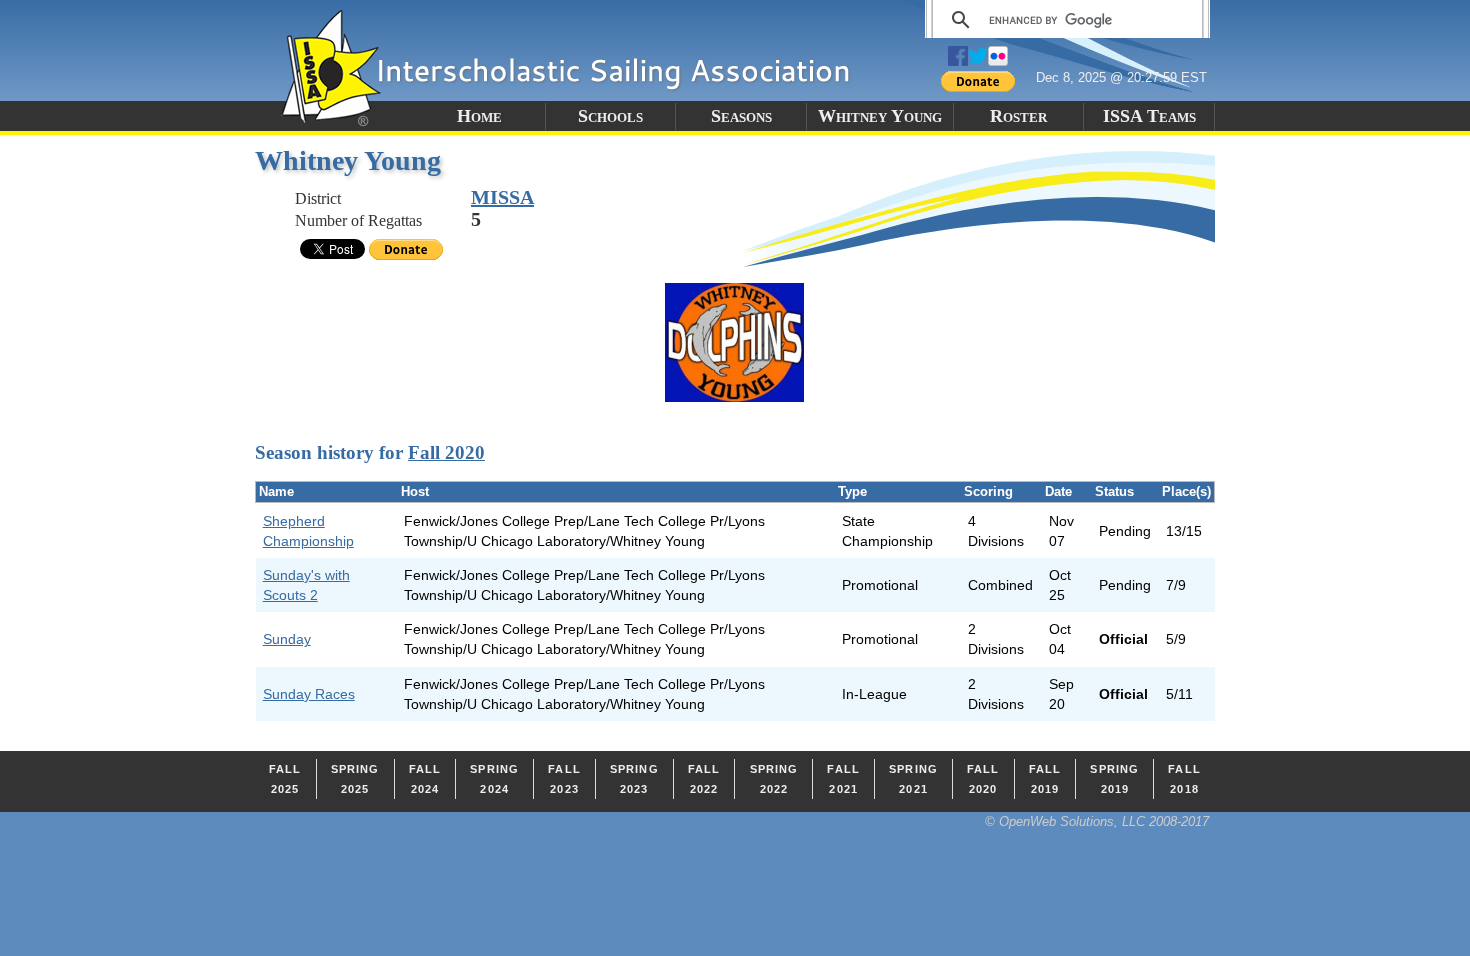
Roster (1018, 116)
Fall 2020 (446, 452)
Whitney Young (880, 116)
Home (479, 116)
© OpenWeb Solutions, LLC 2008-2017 (1097, 821)
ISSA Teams (1149, 116)
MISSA (502, 197)
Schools (610, 116)
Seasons (741, 116)
